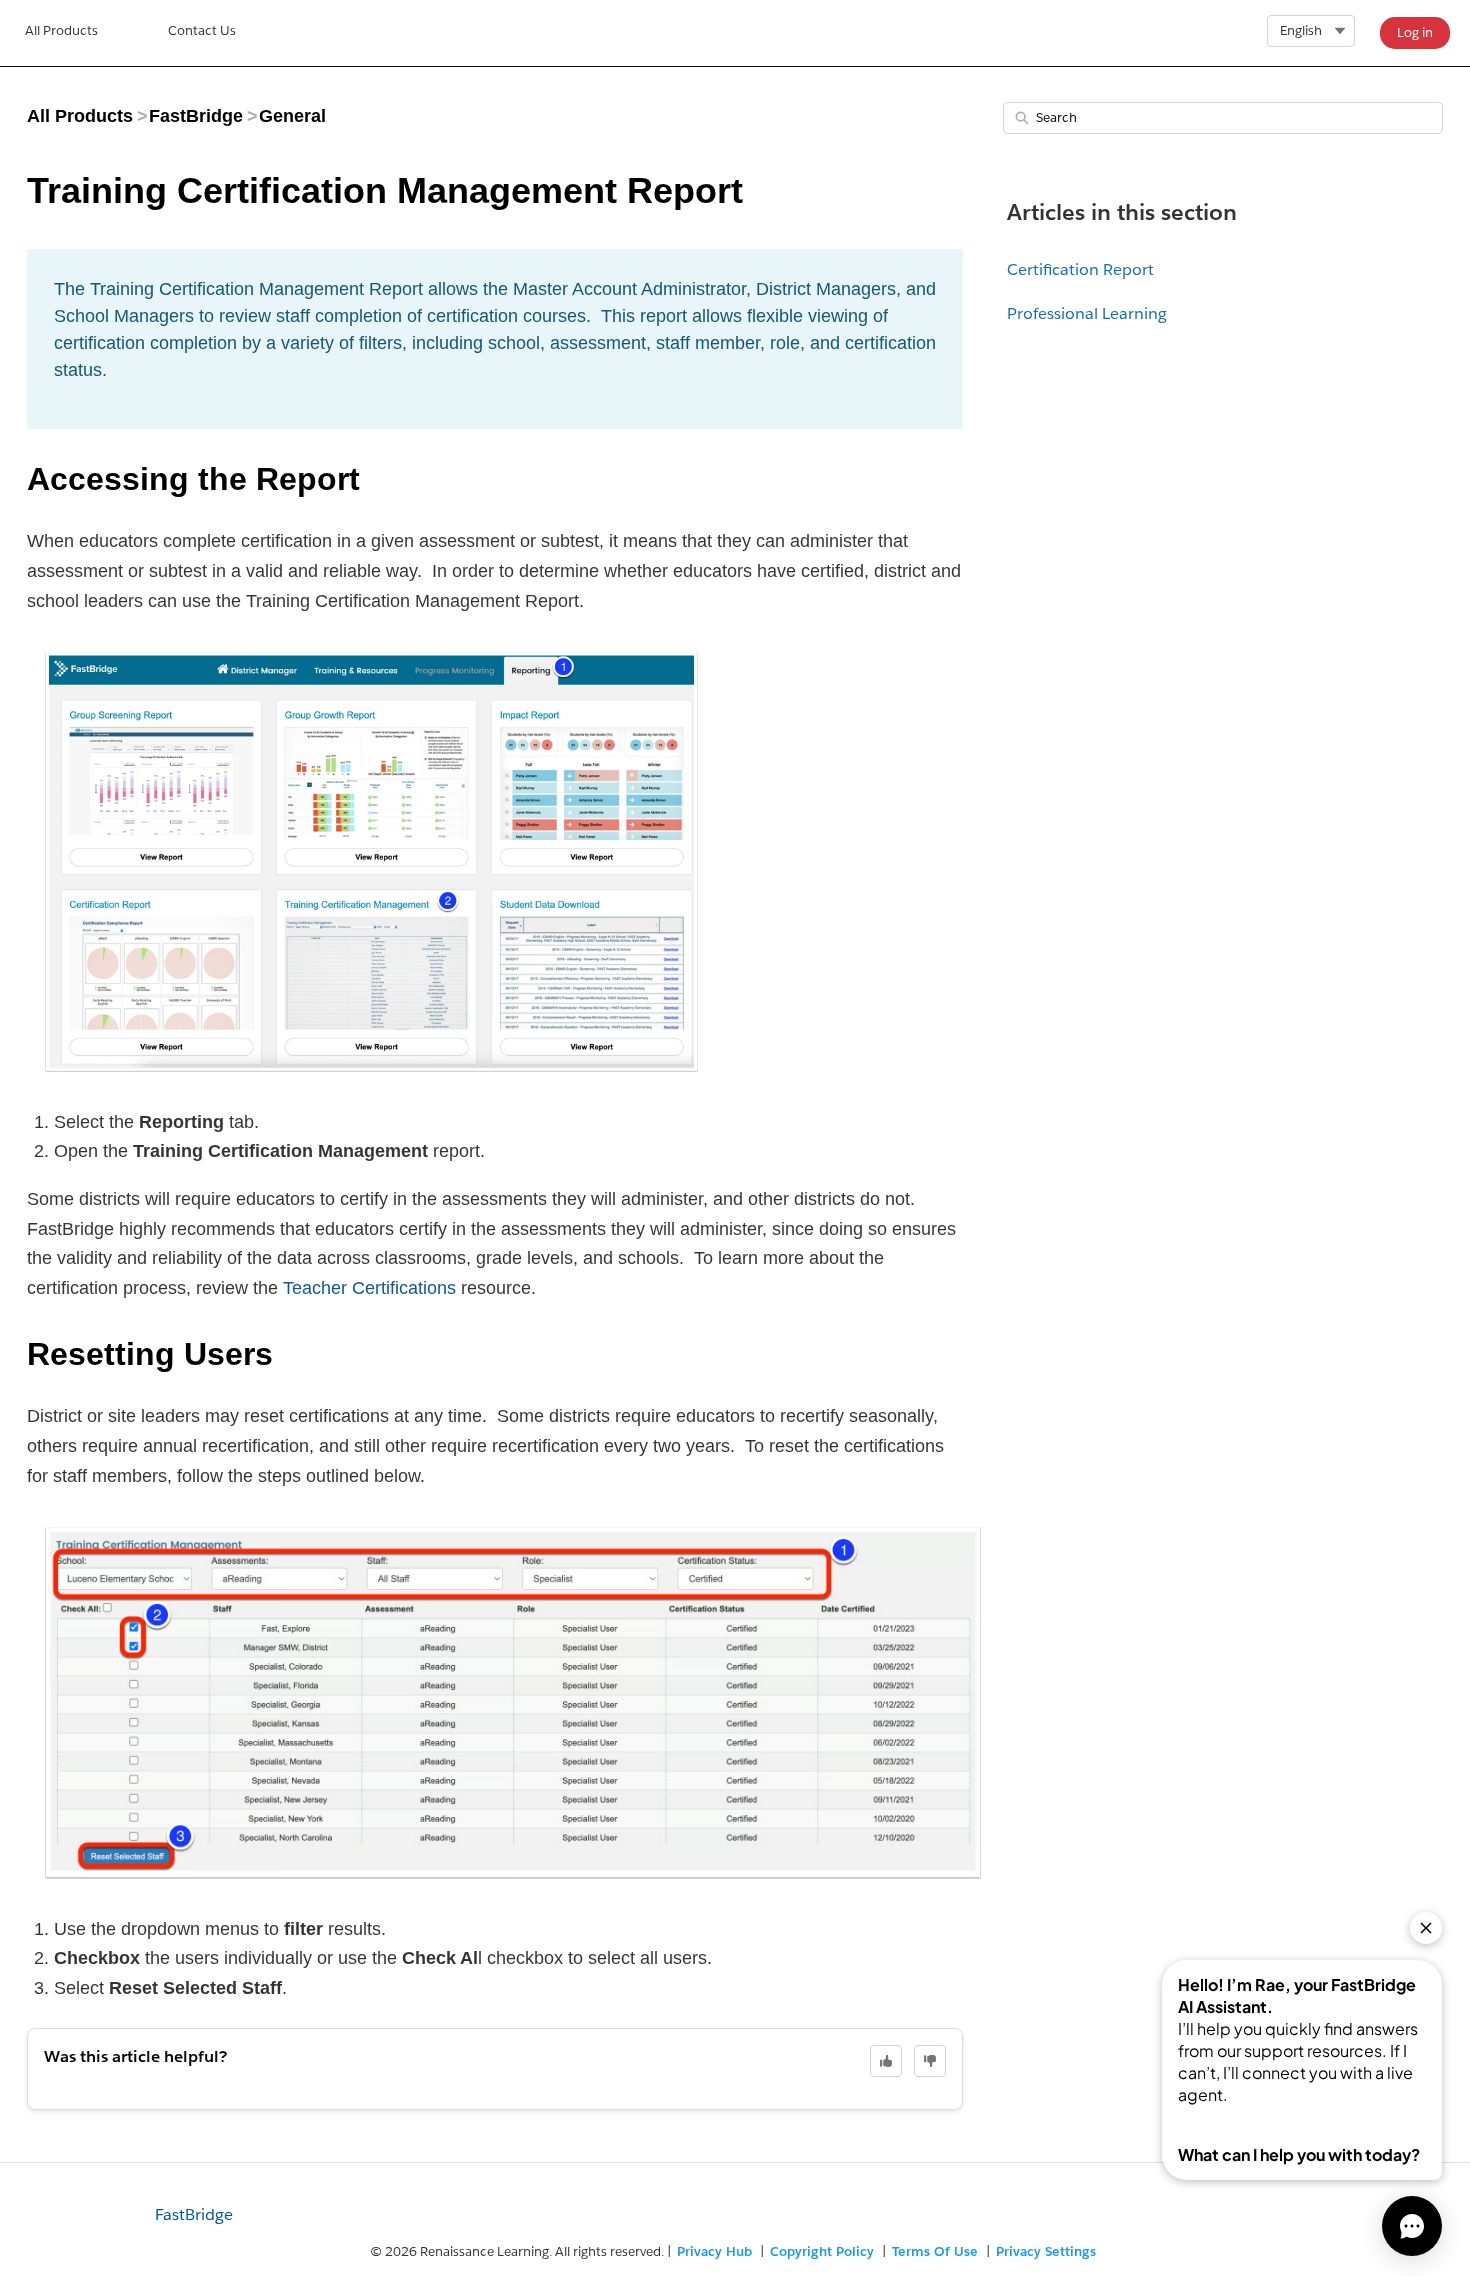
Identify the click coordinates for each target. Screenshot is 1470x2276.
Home (61, 33)
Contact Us (202, 30)
